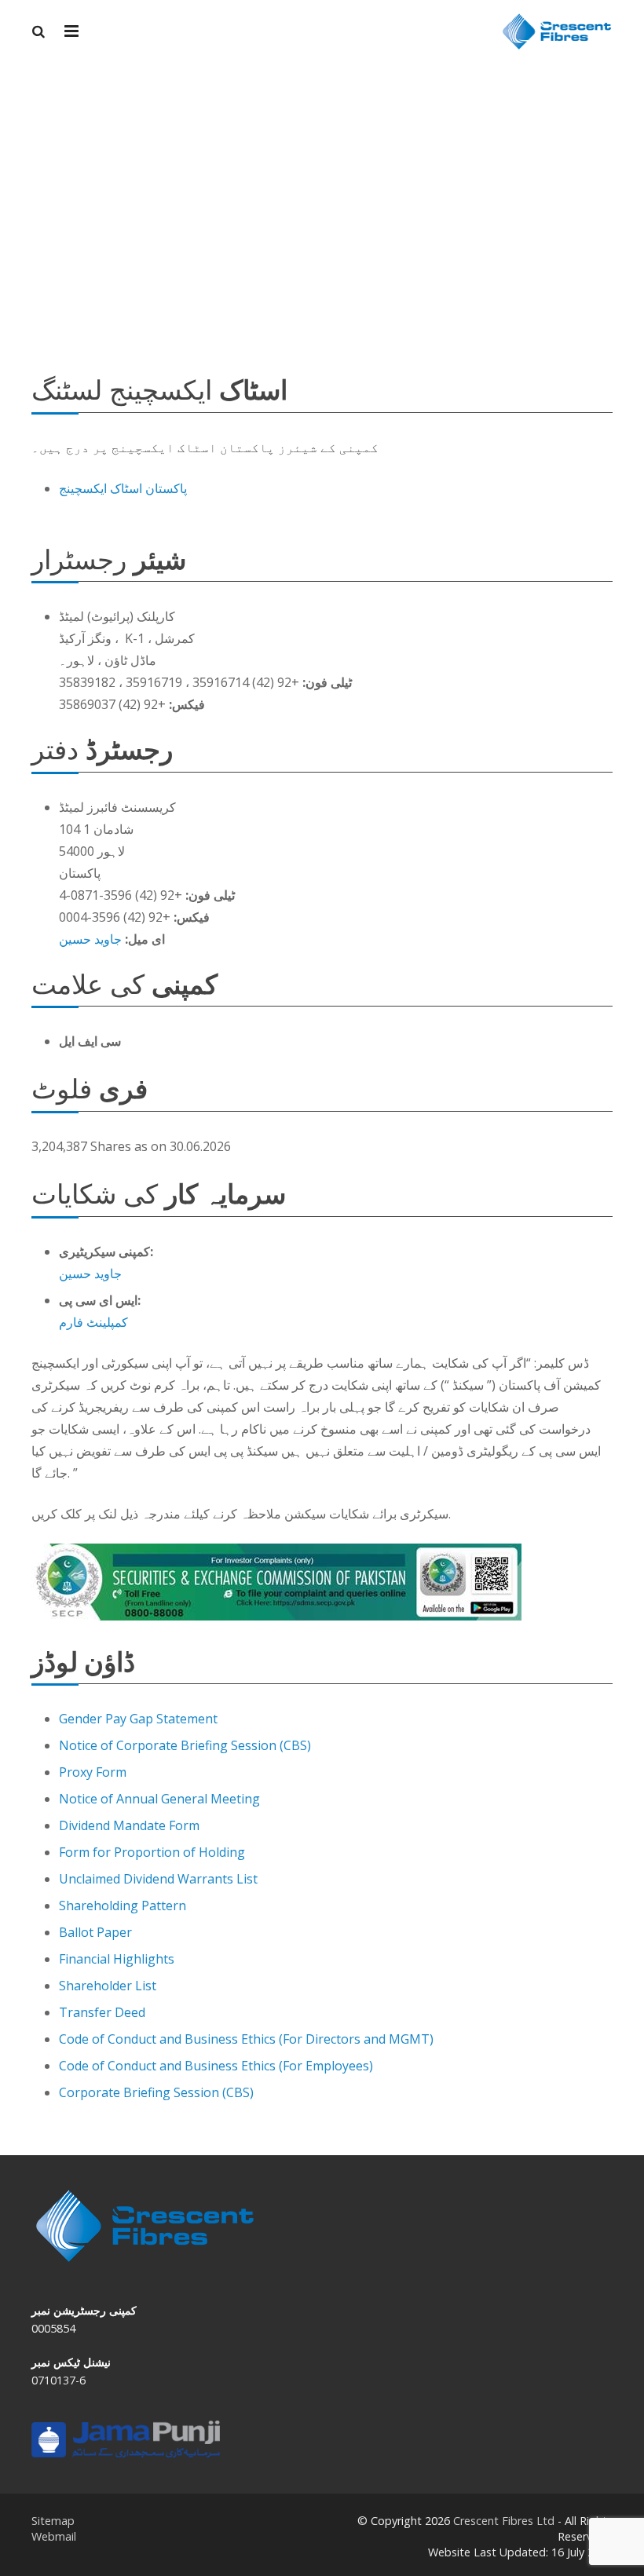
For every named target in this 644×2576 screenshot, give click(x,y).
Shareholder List (108, 1986)
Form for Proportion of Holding (152, 1852)
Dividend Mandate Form (129, 1825)
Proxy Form (93, 1772)
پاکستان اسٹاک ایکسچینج (123, 488)
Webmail (54, 2536)
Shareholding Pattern (123, 1906)
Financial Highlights (117, 1959)
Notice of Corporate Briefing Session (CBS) (185, 1745)
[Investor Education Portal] (126, 2453)
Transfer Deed (102, 2012)
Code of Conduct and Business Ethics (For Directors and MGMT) (246, 2039)
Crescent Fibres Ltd (504, 2521)
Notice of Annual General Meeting (159, 1799)
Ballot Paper (95, 1932)
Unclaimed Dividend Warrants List (158, 1879)
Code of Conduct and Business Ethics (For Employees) (216, 2066)
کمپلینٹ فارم (93, 1322)
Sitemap (53, 2521)
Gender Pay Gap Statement (138, 1719)
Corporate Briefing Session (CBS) (156, 2092)
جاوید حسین (90, 939)
